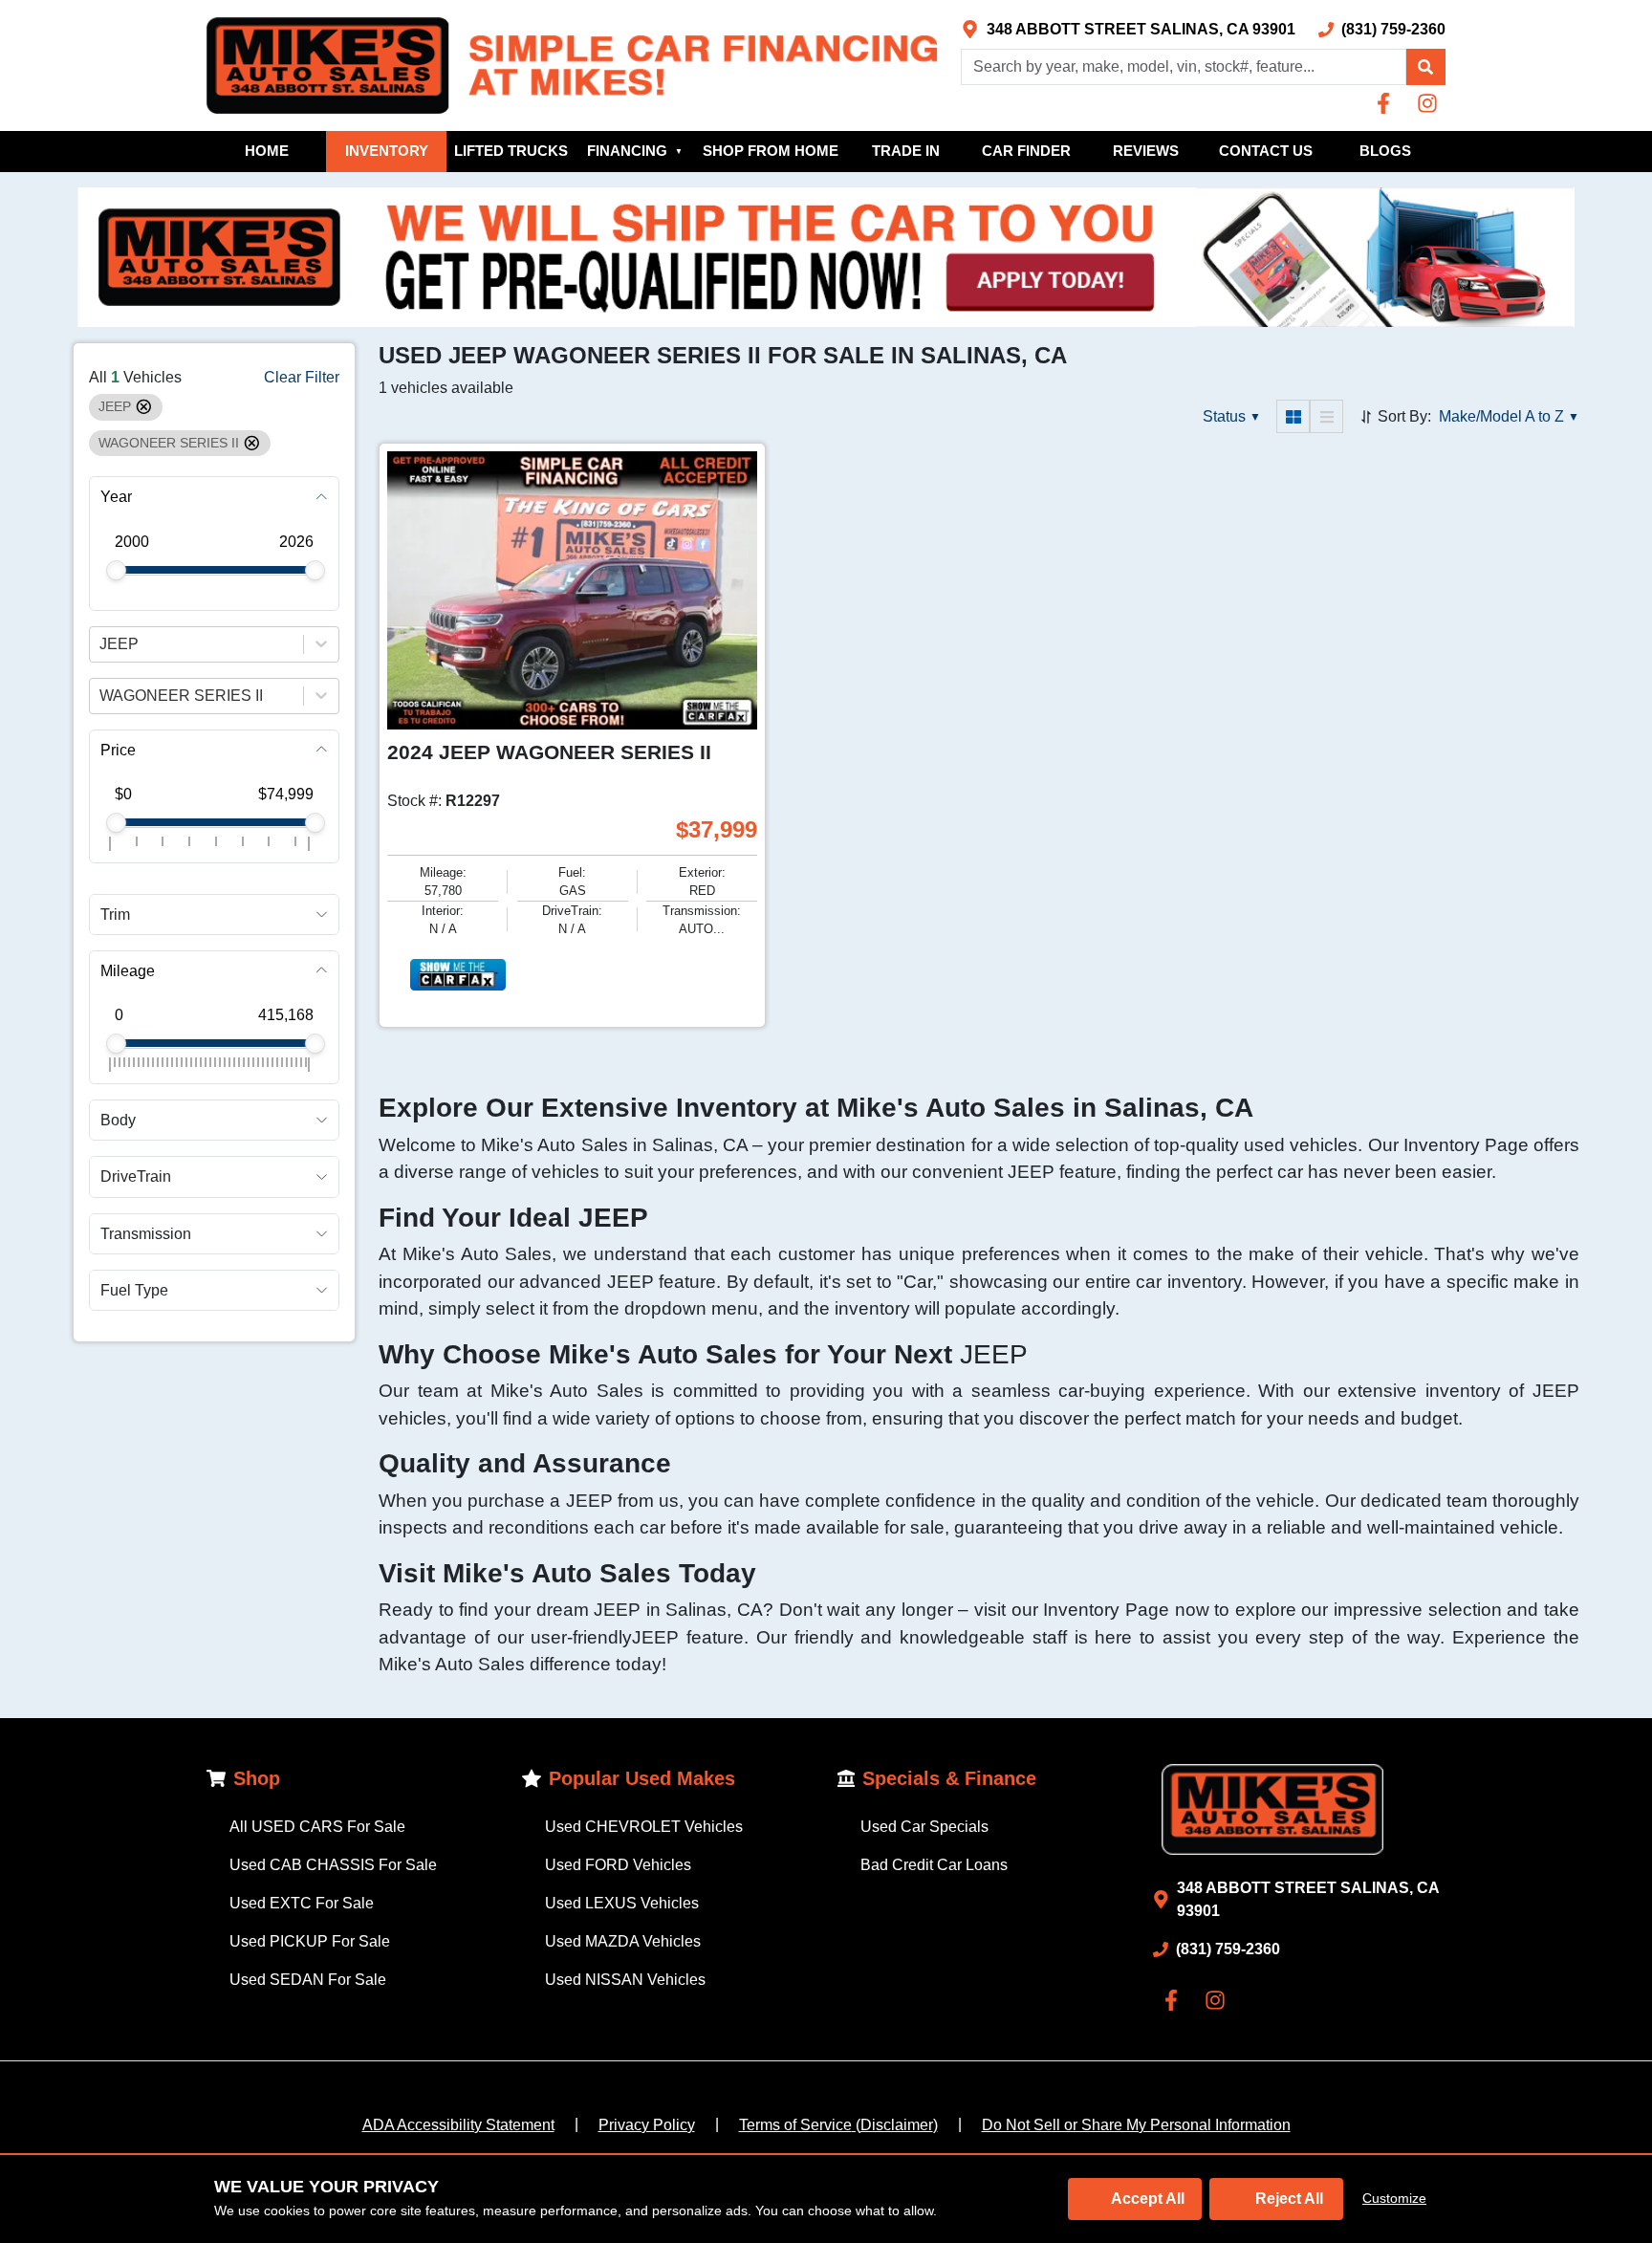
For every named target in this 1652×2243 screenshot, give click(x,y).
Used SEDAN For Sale (308, 1980)
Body (118, 1119)
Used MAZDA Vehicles (623, 1941)
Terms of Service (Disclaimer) (838, 2125)
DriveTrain (136, 1176)
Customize (1394, 2198)
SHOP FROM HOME (771, 151)
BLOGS (1385, 151)
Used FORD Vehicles (618, 1865)
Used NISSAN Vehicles (625, 1980)
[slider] (116, 570)
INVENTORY (387, 151)
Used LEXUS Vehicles (622, 1903)
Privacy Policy (647, 2125)
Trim (115, 914)
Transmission (146, 1233)
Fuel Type (134, 1289)
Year (116, 497)
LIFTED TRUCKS (511, 151)
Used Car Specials (924, 1827)
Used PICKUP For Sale (310, 1941)
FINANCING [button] (635, 151)
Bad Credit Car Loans (934, 1865)
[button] (1425, 67)
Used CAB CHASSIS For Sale (333, 1865)
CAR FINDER (1026, 151)
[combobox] (101, 643)
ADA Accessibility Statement (458, 2125)
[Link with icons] (1387, 103)
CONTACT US (1266, 151)
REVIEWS (1146, 151)
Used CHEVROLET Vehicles (644, 1827)
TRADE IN (906, 151)
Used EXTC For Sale (302, 1903)
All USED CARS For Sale (317, 1827)
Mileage (128, 970)
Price (118, 749)
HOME (267, 151)
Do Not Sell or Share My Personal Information (1136, 2125)
